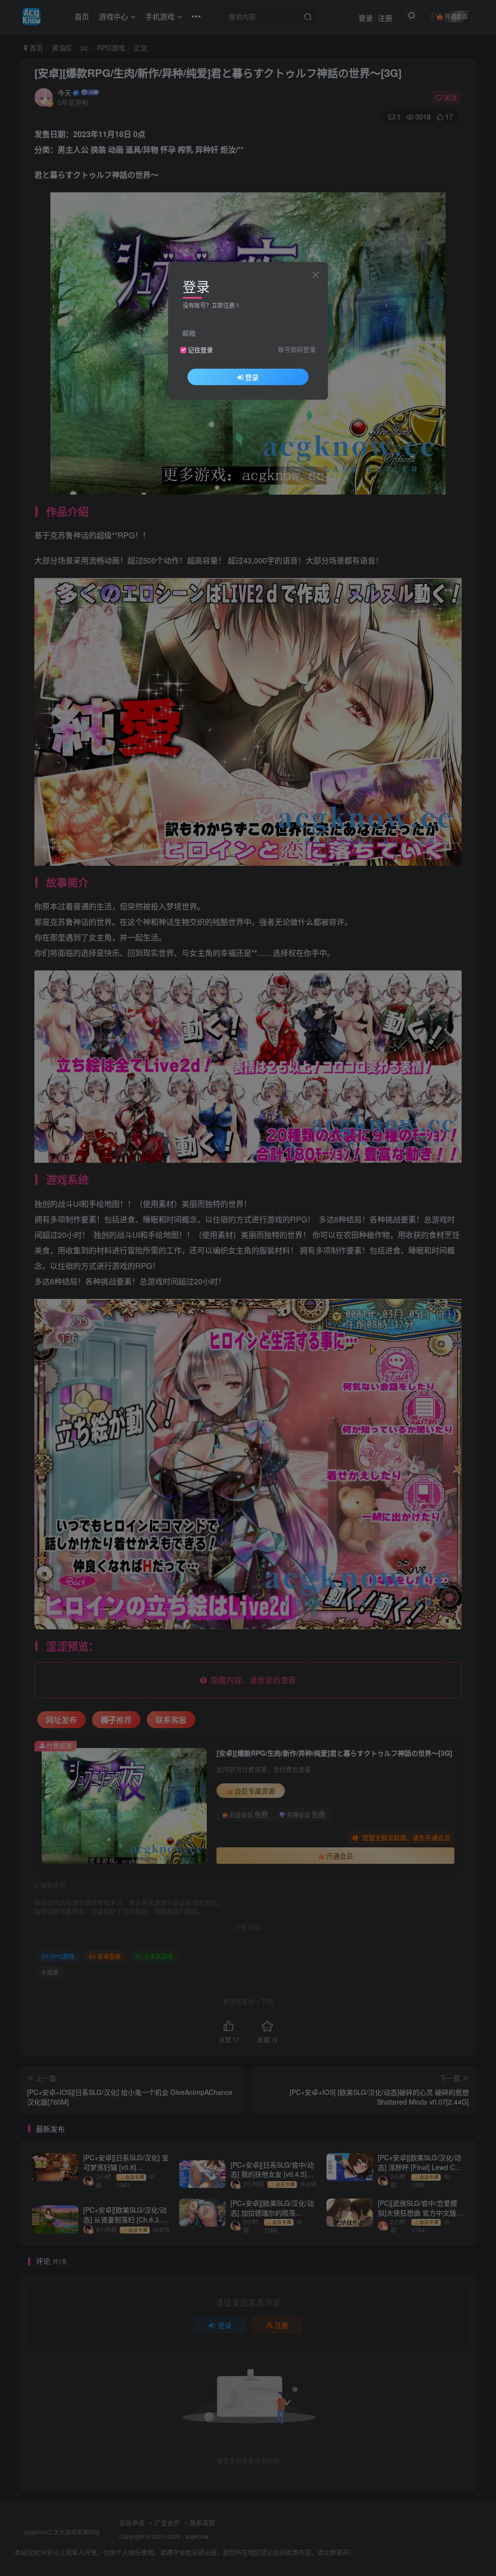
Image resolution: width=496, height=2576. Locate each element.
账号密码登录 (297, 349)
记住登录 (201, 350)
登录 (252, 377)
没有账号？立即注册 (209, 305)
